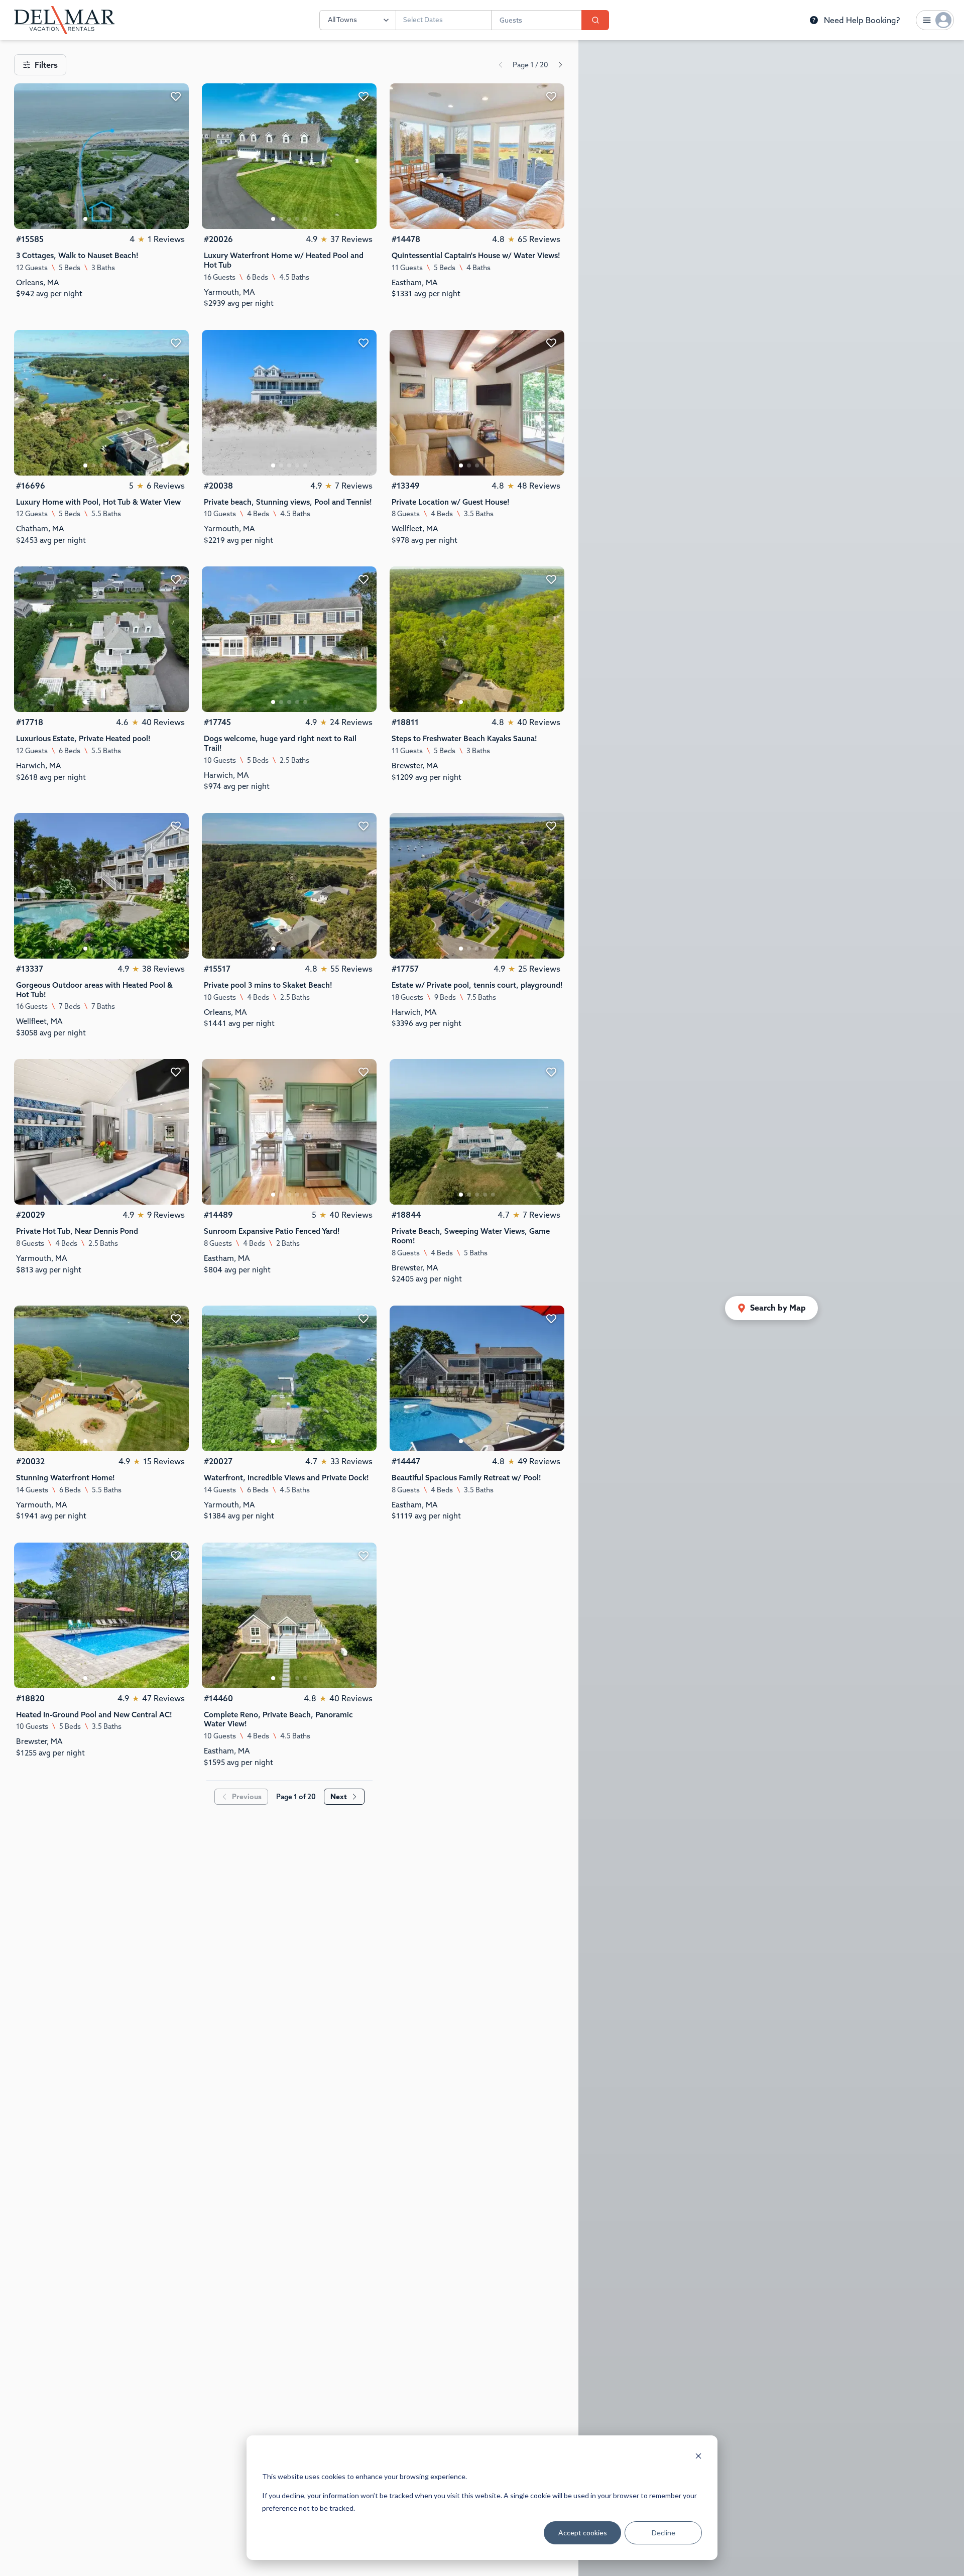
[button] (771, 1308)
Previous (247, 1797)
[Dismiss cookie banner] (698, 2457)
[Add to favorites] (176, 96)
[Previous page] (501, 65)
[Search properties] (595, 20)
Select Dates (423, 20)
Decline (664, 2533)
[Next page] (560, 65)
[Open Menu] (935, 20)
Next (339, 1797)
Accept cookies (583, 2533)
